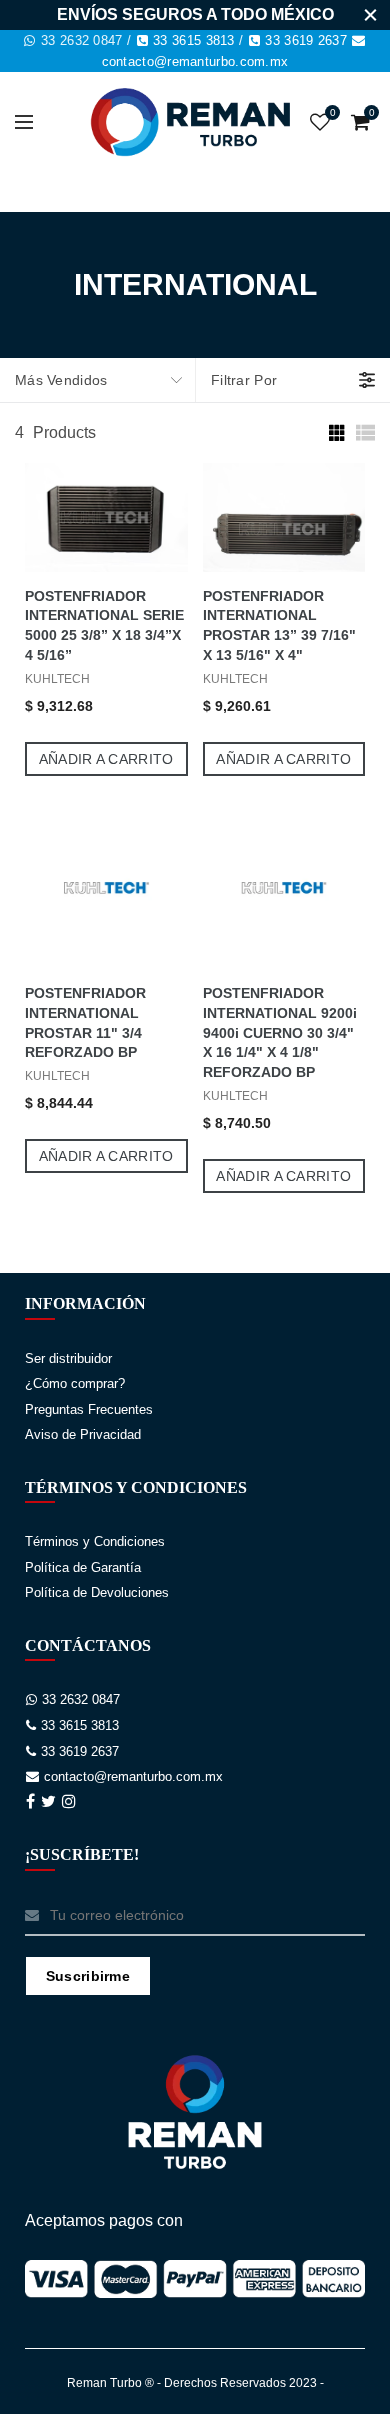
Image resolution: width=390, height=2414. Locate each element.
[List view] (365, 433)
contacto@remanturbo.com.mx (195, 61)
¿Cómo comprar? (75, 1383)
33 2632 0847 (82, 40)
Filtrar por (244, 380)
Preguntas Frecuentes (89, 1409)
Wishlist (332, 112)
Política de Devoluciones (97, 1592)
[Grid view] (335, 433)
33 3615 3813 (194, 40)
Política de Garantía (83, 1567)
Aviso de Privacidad (83, 1434)
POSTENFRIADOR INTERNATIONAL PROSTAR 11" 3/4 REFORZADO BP (85, 1023)
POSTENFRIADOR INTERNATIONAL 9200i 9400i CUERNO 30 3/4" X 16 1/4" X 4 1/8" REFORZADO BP (280, 1033)
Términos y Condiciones (95, 1541)
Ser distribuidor (68, 1358)
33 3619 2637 (306, 40)
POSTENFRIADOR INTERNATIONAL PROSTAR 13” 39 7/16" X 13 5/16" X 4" (279, 626)
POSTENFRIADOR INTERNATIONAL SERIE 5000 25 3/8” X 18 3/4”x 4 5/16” (104, 626)
